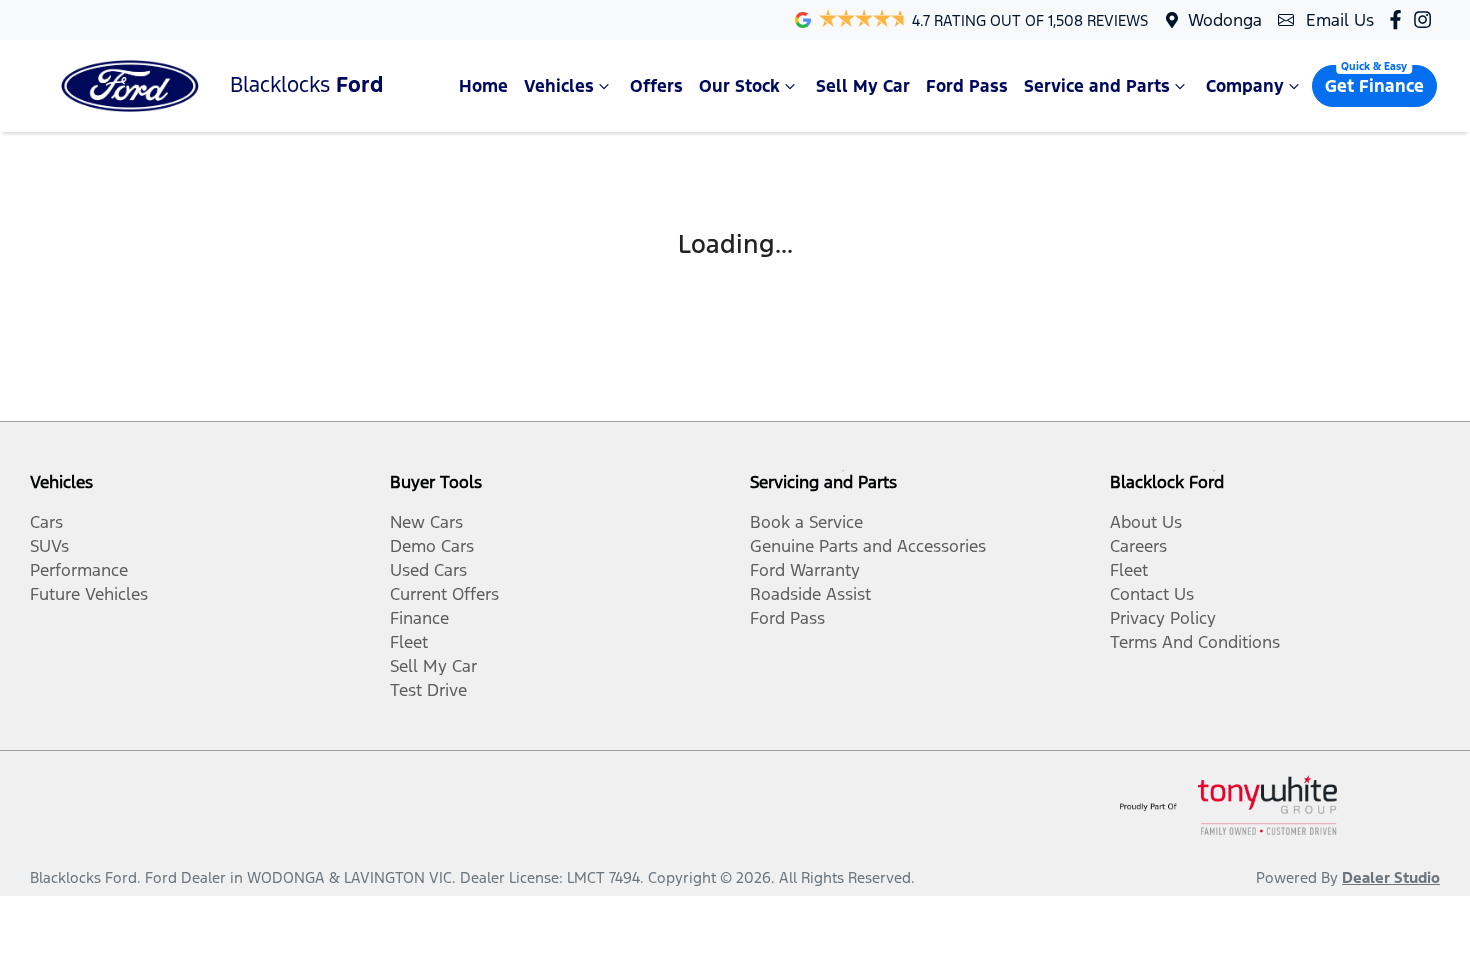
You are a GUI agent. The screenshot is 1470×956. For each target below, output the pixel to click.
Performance (79, 570)
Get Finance (1374, 86)
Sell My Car (863, 86)
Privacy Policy (1163, 618)
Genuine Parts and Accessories (868, 546)
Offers (656, 86)
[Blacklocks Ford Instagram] (1426, 19)
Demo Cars (432, 546)
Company (1245, 86)
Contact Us (1152, 594)
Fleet (409, 642)
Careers (1138, 546)
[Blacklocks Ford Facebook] (1399, 19)
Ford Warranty (805, 570)
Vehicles (559, 86)
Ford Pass (967, 86)
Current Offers (444, 594)
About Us (1146, 522)
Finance (419, 618)
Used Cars (428, 570)
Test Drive (428, 690)
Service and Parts (1097, 86)
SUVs (49, 546)
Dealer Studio (1391, 877)
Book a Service (806, 522)
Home (483, 86)
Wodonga (1225, 20)
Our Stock (739, 86)
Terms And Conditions (1195, 642)
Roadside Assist (810, 594)
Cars (46, 522)
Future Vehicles (89, 594)
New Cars (426, 522)
